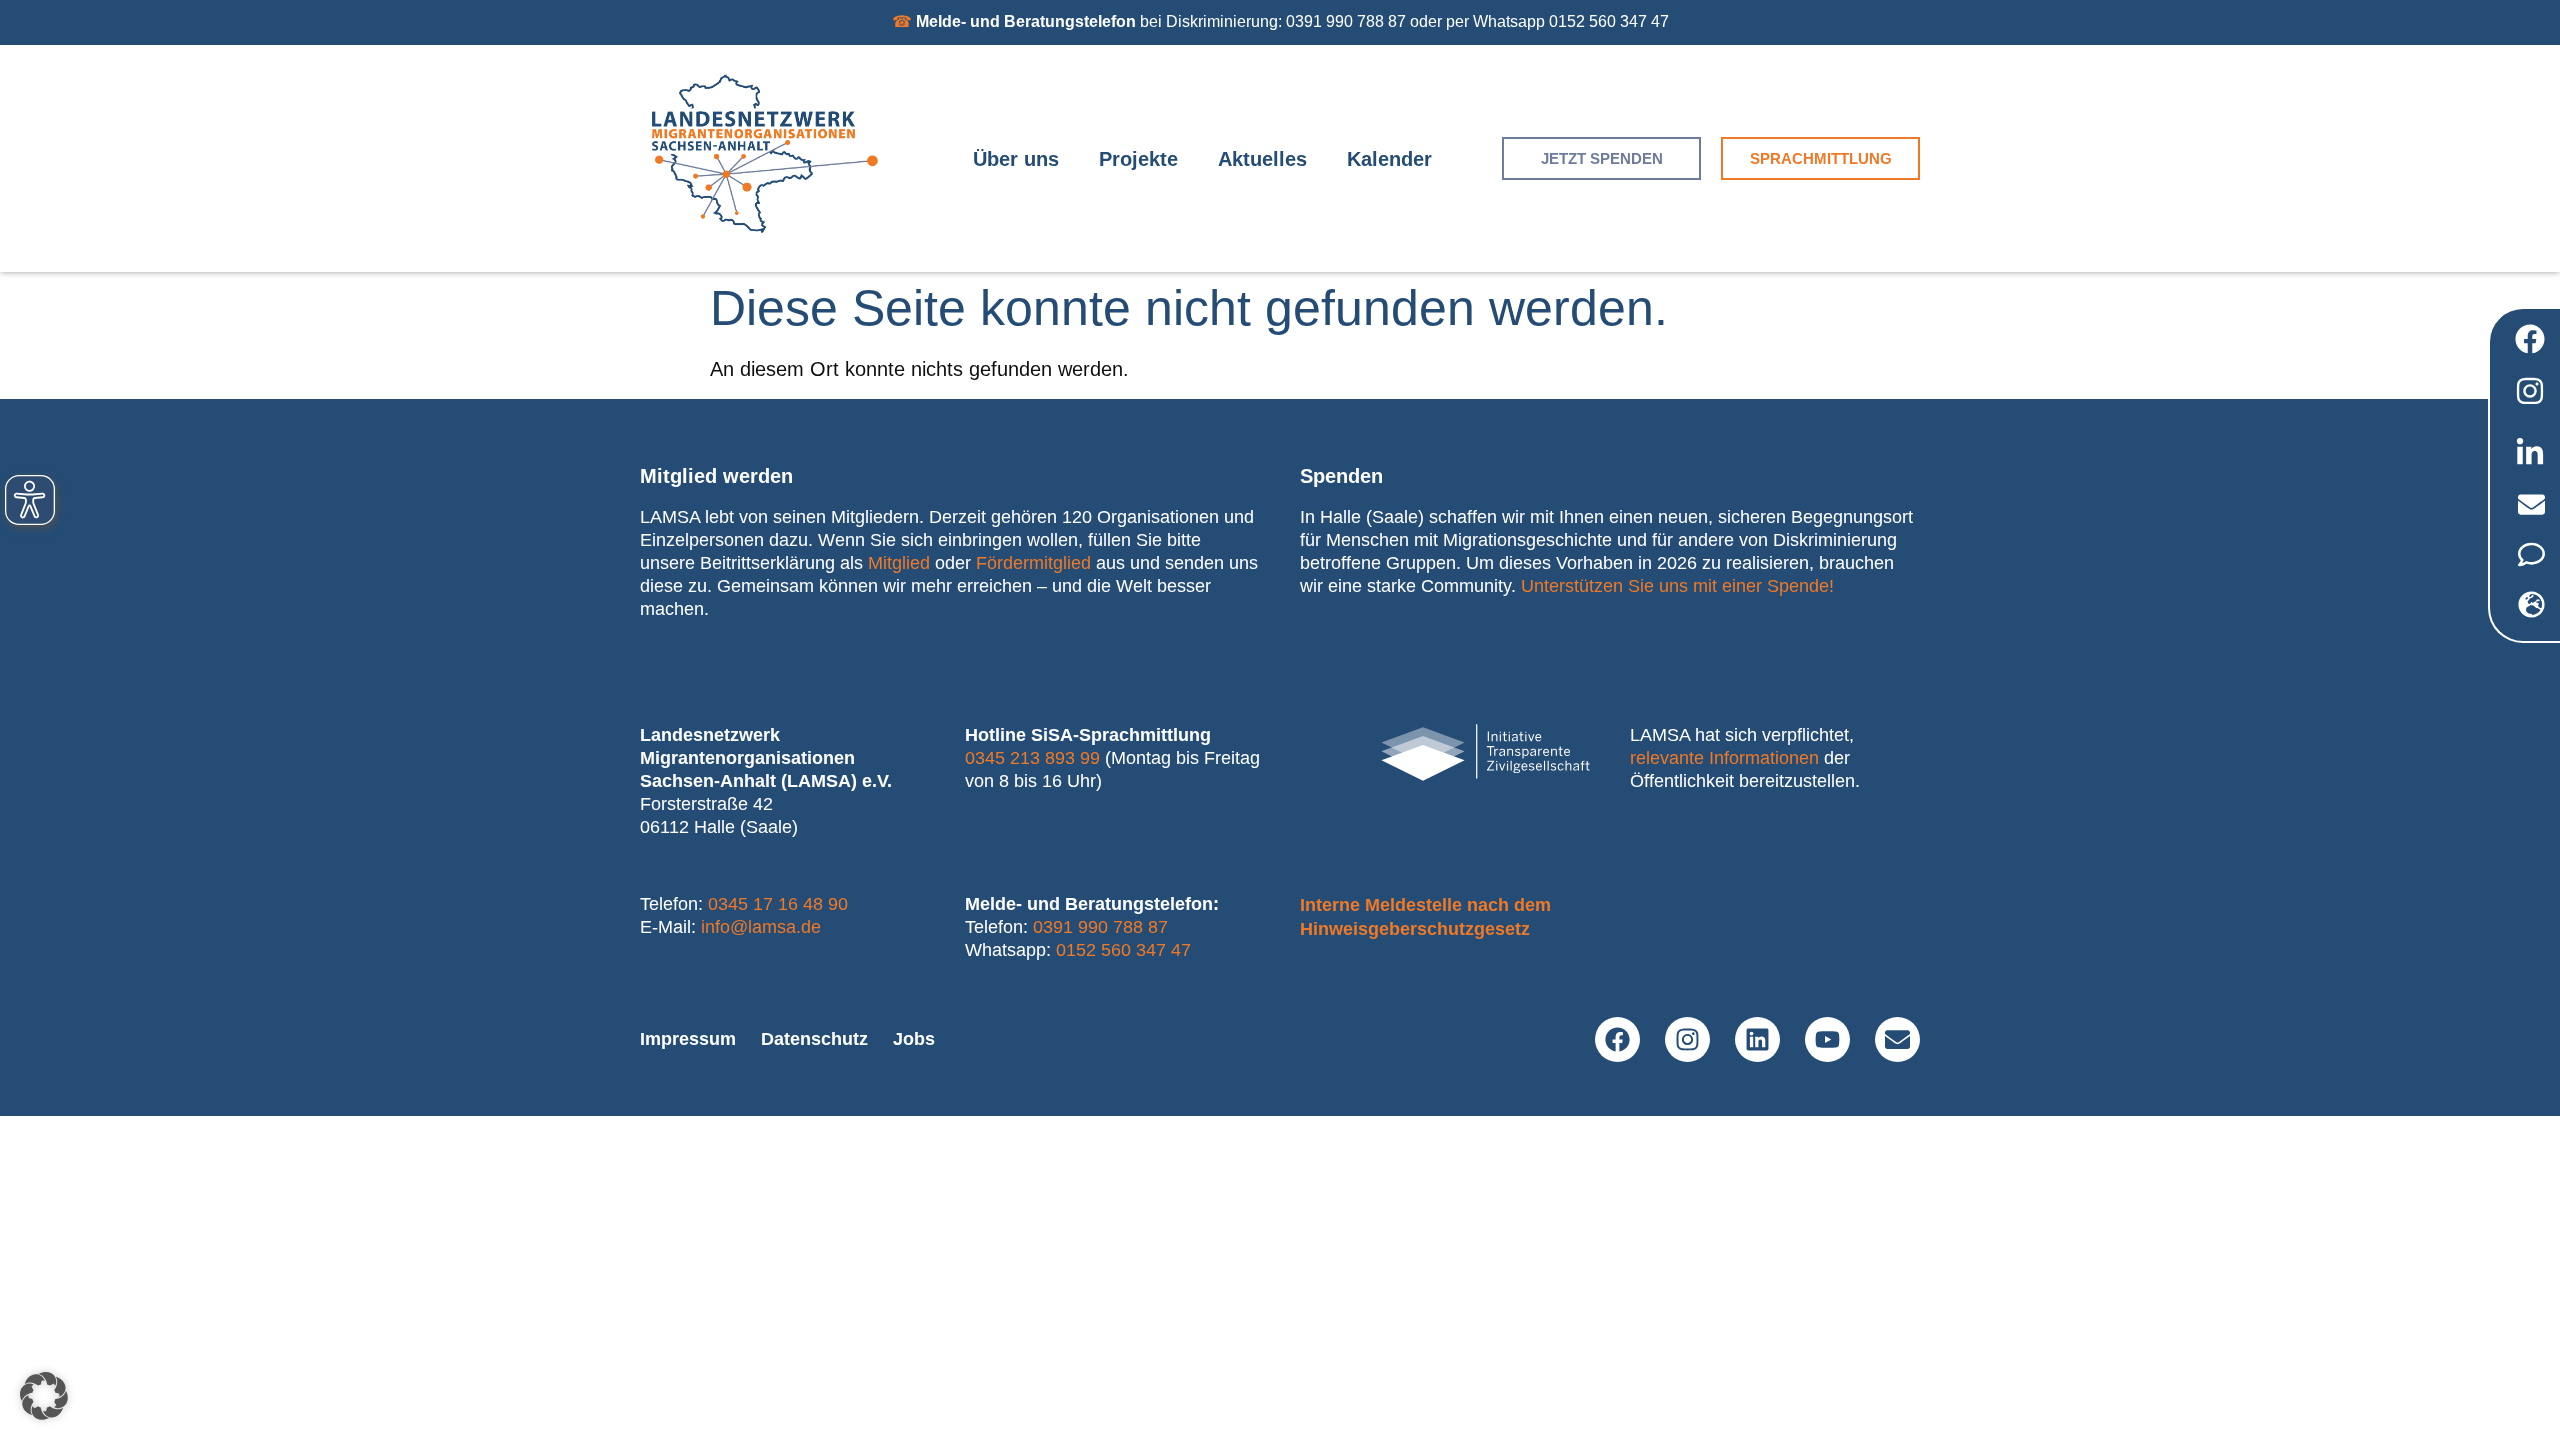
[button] (44, 1396)
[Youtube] (1827, 1039)
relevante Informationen (1724, 758)
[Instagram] (1687, 1039)
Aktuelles (1262, 159)
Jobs (914, 1039)
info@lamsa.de (761, 927)
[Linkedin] (1757, 1039)
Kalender (1389, 159)
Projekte (1138, 159)
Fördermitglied (1033, 563)
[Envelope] (1897, 1039)
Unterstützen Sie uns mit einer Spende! (1677, 586)
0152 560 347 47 (1123, 950)
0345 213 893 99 (1032, 758)
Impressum (688, 1039)
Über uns (1016, 159)
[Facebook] (1617, 1039)
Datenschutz (814, 1039)
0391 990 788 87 (1100, 927)
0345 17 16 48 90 (778, 904)
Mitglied (899, 563)
